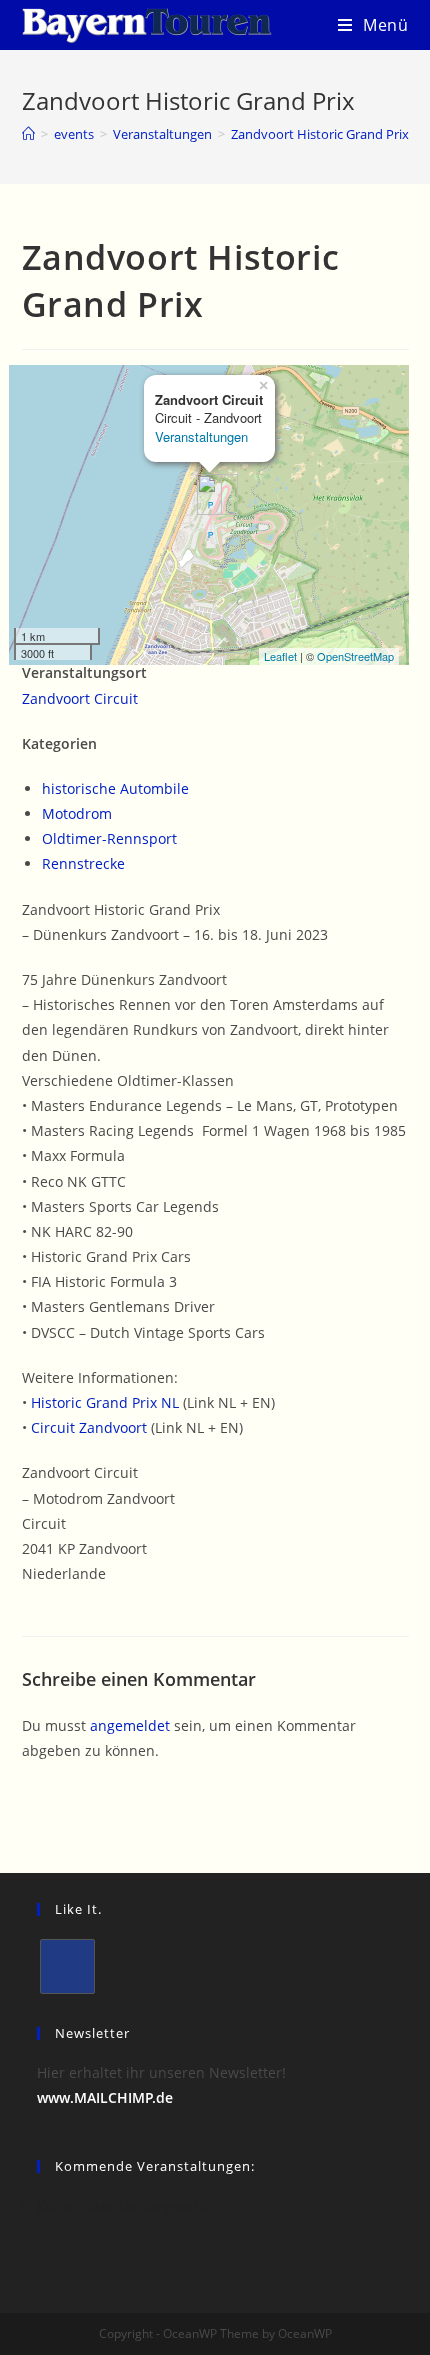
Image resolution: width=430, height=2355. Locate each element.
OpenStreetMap (355, 656)
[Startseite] (28, 134)
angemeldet (130, 1725)
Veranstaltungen (201, 436)
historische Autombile (115, 788)
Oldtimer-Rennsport (109, 838)
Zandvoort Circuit (80, 698)
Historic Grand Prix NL (105, 1402)
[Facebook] (67, 1966)
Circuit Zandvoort (89, 1427)
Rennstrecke (83, 863)
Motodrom (77, 813)
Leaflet (280, 656)
